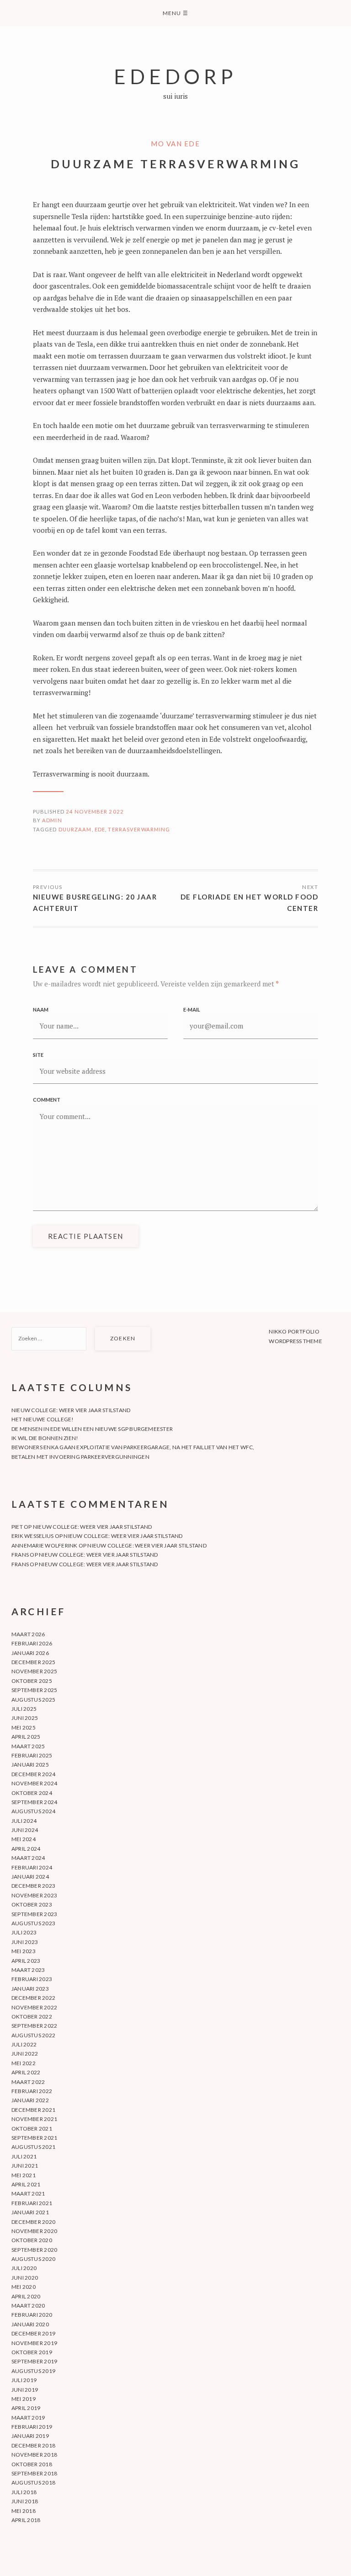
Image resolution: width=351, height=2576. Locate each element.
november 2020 (34, 2231)
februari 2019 (32, 2427)
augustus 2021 (33, 2147)
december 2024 (33, 1774)
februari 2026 (32, 1643)
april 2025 (26, 1737)
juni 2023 (25, 1942)
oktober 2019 (32, 2352)
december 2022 (33, 1998)
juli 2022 (24, 2044)
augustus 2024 (33, 1811)
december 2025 (33, 1662)
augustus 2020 (33, 2259)
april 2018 (26, 2520)
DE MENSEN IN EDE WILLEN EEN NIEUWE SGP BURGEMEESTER (92, 1429)
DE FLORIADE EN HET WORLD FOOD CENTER (249, 903)
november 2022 (34, 2007)
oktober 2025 (32, 1681)
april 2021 (26, 2184)
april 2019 (26, 2408)
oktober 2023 (32, 1904)
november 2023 (34, 1895)
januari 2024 (30, 1877)
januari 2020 (30, 2324)
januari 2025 (30, 1765)
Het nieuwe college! (43, 1419)
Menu (175, 13)
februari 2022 (32, 2091)
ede (100, 829)
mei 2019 (24, 2399)
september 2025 (34, 1690)
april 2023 (26, 1961)
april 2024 (26, 1849)
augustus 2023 (33, 1923)
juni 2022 (25, 2054)
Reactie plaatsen (86, 1236)
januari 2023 (30, 1989)
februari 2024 (32, 1867)
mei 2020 (24, 2287)
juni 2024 (25, 1830)
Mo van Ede (175, 144)
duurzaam (75, 829)
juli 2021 (24, 2156)
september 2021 (34, 2138)
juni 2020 (25, 2278)
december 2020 (33, 2222)
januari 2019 (30, 2436)
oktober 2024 (32, 1793)
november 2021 (34, 2119)
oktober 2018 (32, 2464)
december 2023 (33, 1886)
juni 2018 (25, 2501)
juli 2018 (24, 2492)
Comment (47, 1100)
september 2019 (34, 2361)
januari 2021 (30, 2212)
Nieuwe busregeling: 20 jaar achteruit (95, 903)
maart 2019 (28, 2418)
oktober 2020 (32, 2240)
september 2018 (34, 2473)
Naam (41, 1010)
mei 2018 (24, 2511)
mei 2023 (24, 1951)
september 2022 (34, 2026)
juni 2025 (25, 1718)
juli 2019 (24, 2380)
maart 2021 (28, 2193)
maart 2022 (28, 2082)
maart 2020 (28, 2306)
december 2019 (33, 2333)
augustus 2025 (33, 1700)
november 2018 (34, 2455)
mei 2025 (24, 1727)
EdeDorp (175, 76)
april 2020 (26, 2296)
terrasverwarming (139, 829)
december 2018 (33, 2445)
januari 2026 (30, 1653)
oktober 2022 (32, 2016)
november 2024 (34, 1783)
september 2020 (34, 2250)
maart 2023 (28, 1970)
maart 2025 (28, 1746)
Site (38, 1055)
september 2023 (34, 1914)
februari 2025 (32, 1755)
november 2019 (34, 2343)
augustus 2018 (33, 2482)
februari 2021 (32, 2203)
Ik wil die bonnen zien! (45, 1438)
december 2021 (33, 2110)
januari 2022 (30, 2100)
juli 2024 (24, 1821)
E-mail (192, 1010)
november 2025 (34, 1671)
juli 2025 (24, 1709)
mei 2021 (24, 2175)
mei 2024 (24, 1839)
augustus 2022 (33, 2035)
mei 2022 (24, 2063)
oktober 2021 (32, 2129)
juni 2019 (25, 2390)
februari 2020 (32, 2315)
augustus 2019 (33, 2371)
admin (52, 820)
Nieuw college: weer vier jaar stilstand (71, 1410)
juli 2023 (24, 1932)
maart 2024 (28, 1858)
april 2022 (26, 2072)
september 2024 (34, 1802)
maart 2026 (28, 1634)
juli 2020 (24, 2268)
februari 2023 (32, 1979)
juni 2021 (25, 2166)
